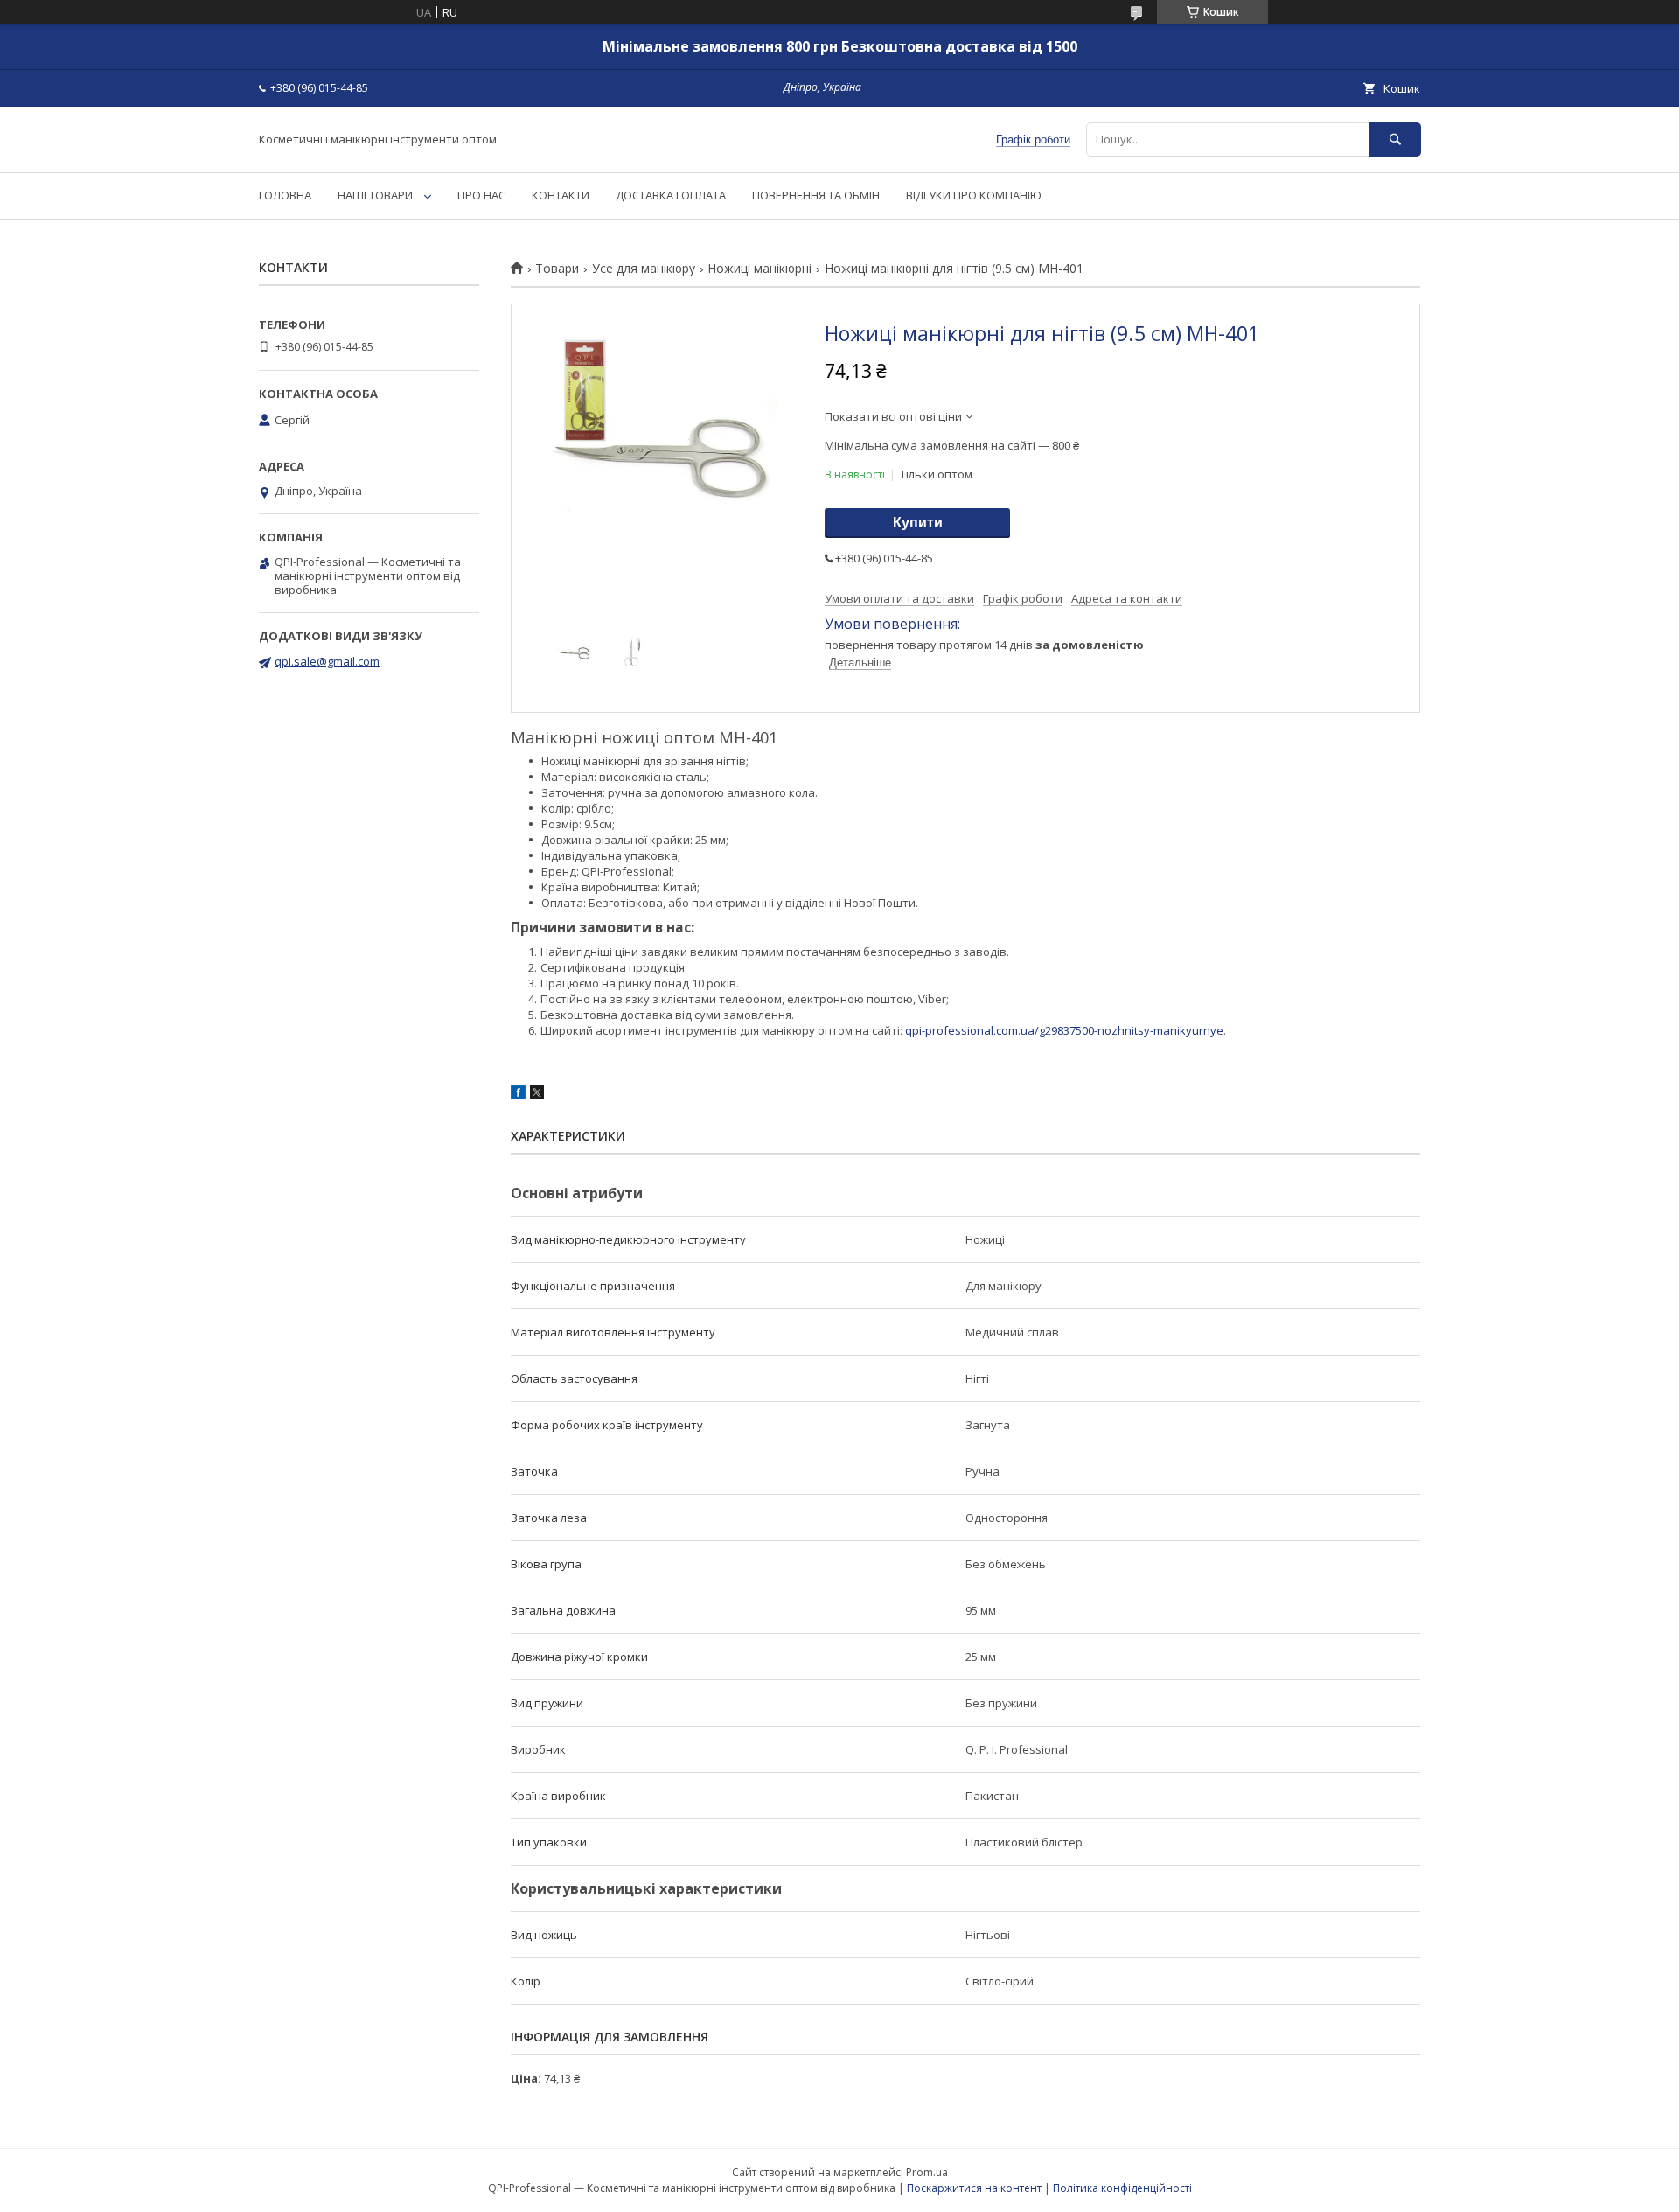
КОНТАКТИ (561, 195)
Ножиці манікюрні (759, 269)
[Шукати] (1395, 140)
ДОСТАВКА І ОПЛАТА (671, 195)
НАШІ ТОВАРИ (375, 195)
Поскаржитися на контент (974, 2188)
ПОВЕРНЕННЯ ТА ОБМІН (816, 195)
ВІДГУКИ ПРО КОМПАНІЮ (974, 195)
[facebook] (518, 1095)
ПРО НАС (481, 195)
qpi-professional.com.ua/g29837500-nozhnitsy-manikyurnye (1064, 1030)
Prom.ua (927, 2172)
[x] (537, 1095)
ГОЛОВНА (285, 195)
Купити (918, 523)
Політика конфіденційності (1122, 2188)
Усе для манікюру (644, 269)
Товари (557, 269)
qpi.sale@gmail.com (327, 661)
